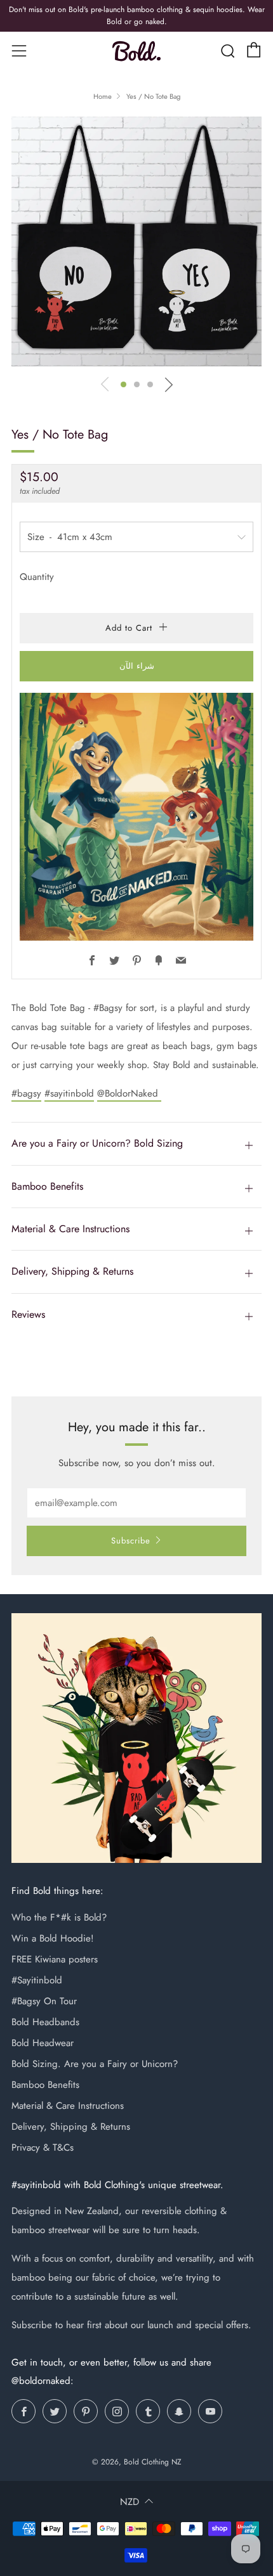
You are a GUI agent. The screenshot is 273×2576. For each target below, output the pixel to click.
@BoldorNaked (129, 1093)
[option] (136, 241)
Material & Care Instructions (68, 2106)
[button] (123, 384)
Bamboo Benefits (45, 2085)
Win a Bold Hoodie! (53, 1938)
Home (103, 96)
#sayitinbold (69, 1093)
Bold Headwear (43, 2043)
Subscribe (131, 1541)
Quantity (37, 577)
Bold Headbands (45, 2022)
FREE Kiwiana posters (55, 1959)
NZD (130, 2502)
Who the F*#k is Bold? (59, 1917)
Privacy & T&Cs (43, 2148)
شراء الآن (137, 666)
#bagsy (26, 1093)
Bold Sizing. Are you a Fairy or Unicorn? (95, 2064)
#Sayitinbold (37, 1980)
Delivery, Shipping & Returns (71, 2127)
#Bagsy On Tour (44, 2001)
